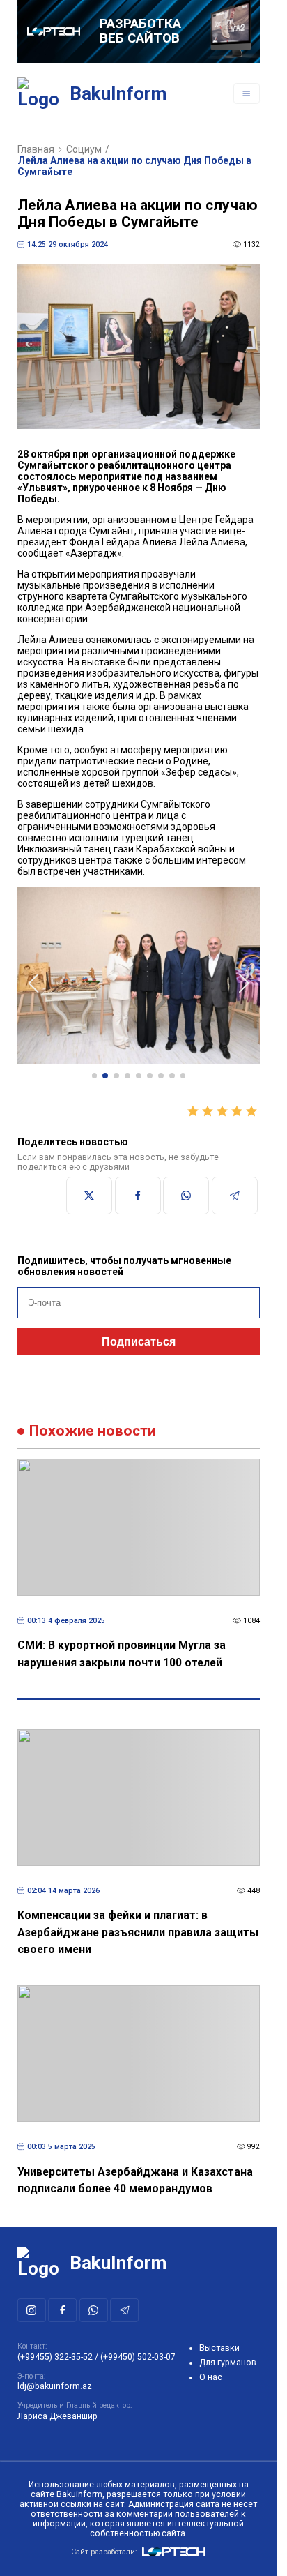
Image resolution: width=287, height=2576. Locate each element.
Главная (36, 149)
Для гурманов (228, 2363)
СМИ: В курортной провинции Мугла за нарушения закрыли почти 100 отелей (122, 1647)
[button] (95, 1069)
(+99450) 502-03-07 (138, 2357)
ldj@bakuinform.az (55, 2386)
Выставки (219, 2348)
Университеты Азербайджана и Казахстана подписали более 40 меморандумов (135, 2174)
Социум (84, 149)
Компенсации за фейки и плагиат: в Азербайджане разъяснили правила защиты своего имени (138, 1925)
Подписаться (139, 1335)
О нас (211, 2377)
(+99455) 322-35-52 (55, 2357)
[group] (139, 973)
